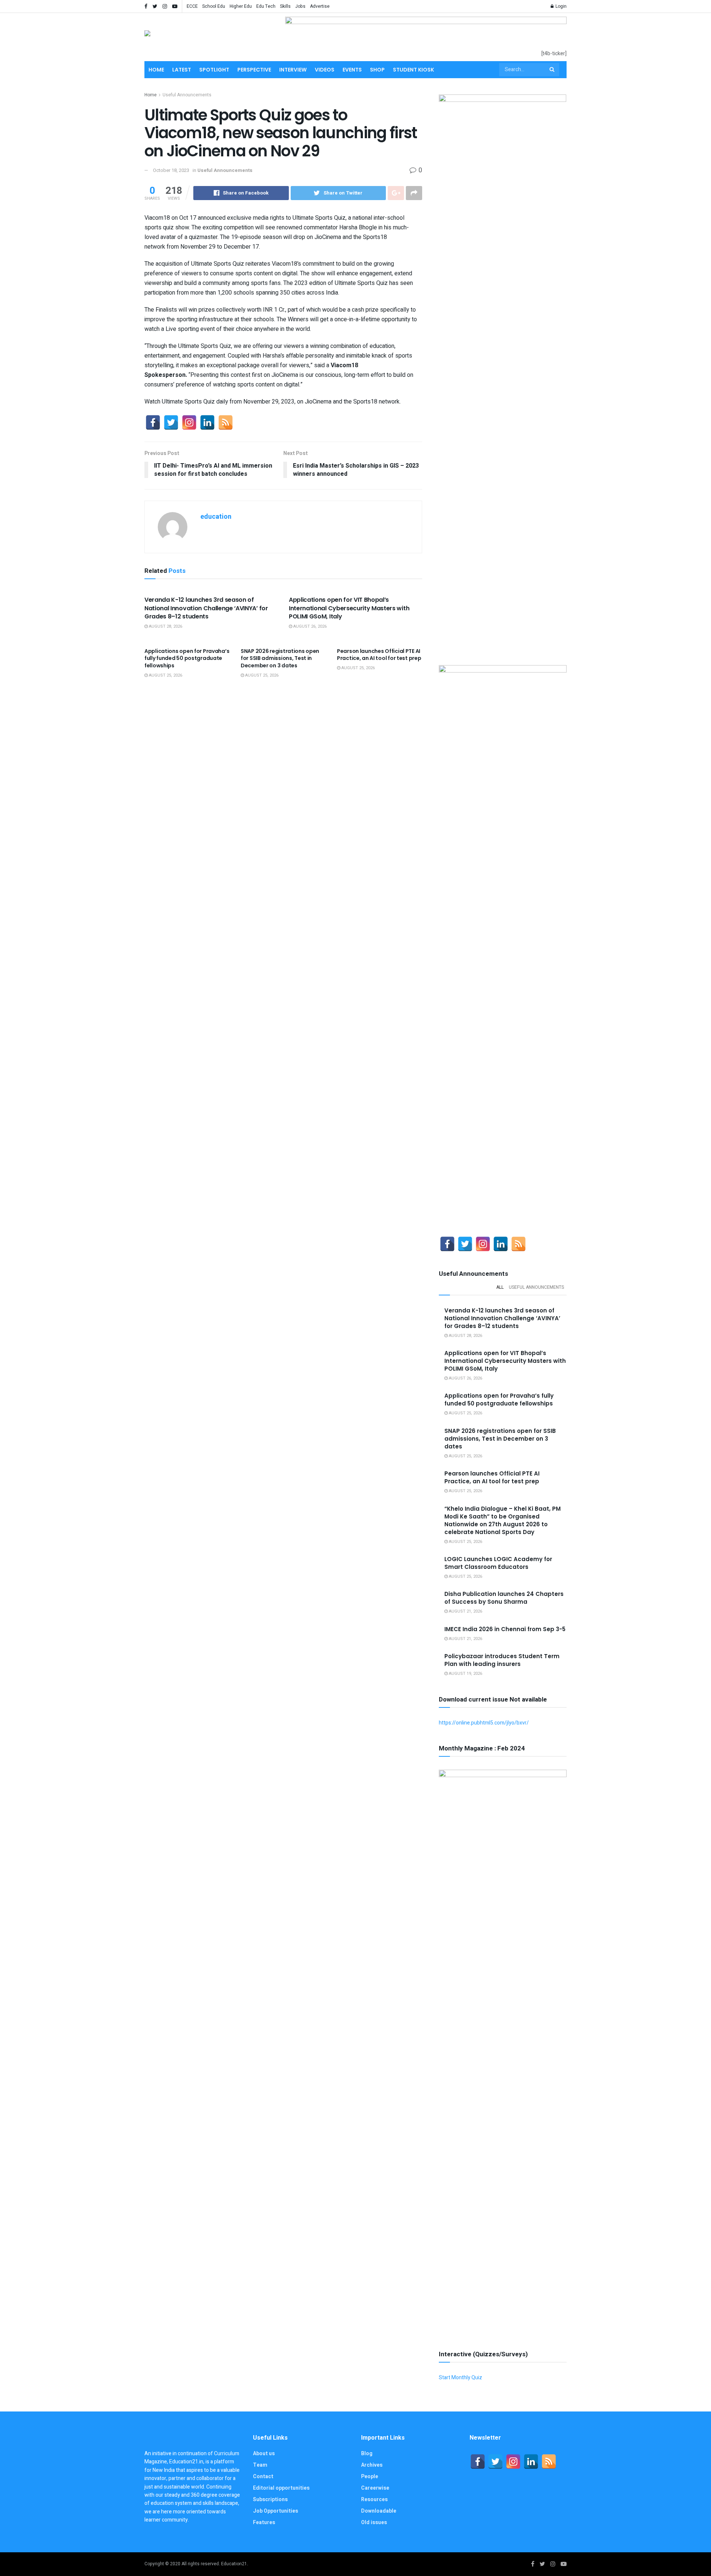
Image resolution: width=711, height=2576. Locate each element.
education (216, 517)
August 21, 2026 (465, 1611)
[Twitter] (171, 422)
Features (264, 2522)
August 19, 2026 (465, 1674)
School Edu (214, 6)
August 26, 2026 (309, 626)
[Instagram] (189, 422)
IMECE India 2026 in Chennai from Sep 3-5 (505, 1629)
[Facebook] (153, 422)
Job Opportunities (276, 2511)
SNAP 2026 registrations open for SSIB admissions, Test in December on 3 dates (280, 658)
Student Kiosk (413, 70)
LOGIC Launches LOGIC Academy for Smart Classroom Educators (498, 1563)
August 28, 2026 (165, 626)
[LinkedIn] (207, 422)
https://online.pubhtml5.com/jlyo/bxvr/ (484, 1723)
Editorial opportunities (281, 2488)
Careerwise (375, 2488)
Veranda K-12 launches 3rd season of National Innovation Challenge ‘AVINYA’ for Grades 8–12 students (206, 608)
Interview (293, 70)
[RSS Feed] (226, 422)
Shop (377, 70)
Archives (372, 2465)
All (500, 1287)
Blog (367, 2454)
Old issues (374, 2522)
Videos (325, 70)
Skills (285, 6)
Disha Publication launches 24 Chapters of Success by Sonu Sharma (504, 1598)
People (370, 2477)
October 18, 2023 (171, 170)
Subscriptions (270, 2499)
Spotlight (214, 70)
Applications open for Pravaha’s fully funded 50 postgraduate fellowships (187, 658)
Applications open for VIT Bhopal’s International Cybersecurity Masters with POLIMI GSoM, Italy (349, 608)
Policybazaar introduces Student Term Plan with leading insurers (502, 1660)
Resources (374, 2499)
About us (264, 2454)
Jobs (300, 6)
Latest (182, 70)
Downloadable (379, 2511)
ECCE (192, 6)
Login (560, 6)
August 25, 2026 (165, 675)
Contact (263, 2477)
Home (156, 70)
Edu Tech (266, 6)
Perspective (254, 70)
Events (352, 70)
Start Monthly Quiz (460, 2378)
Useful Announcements (187, 95)
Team (260, 2465)
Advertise (320, 6)
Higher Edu (241, 6)
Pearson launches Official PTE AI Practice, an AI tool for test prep (379, 655)
